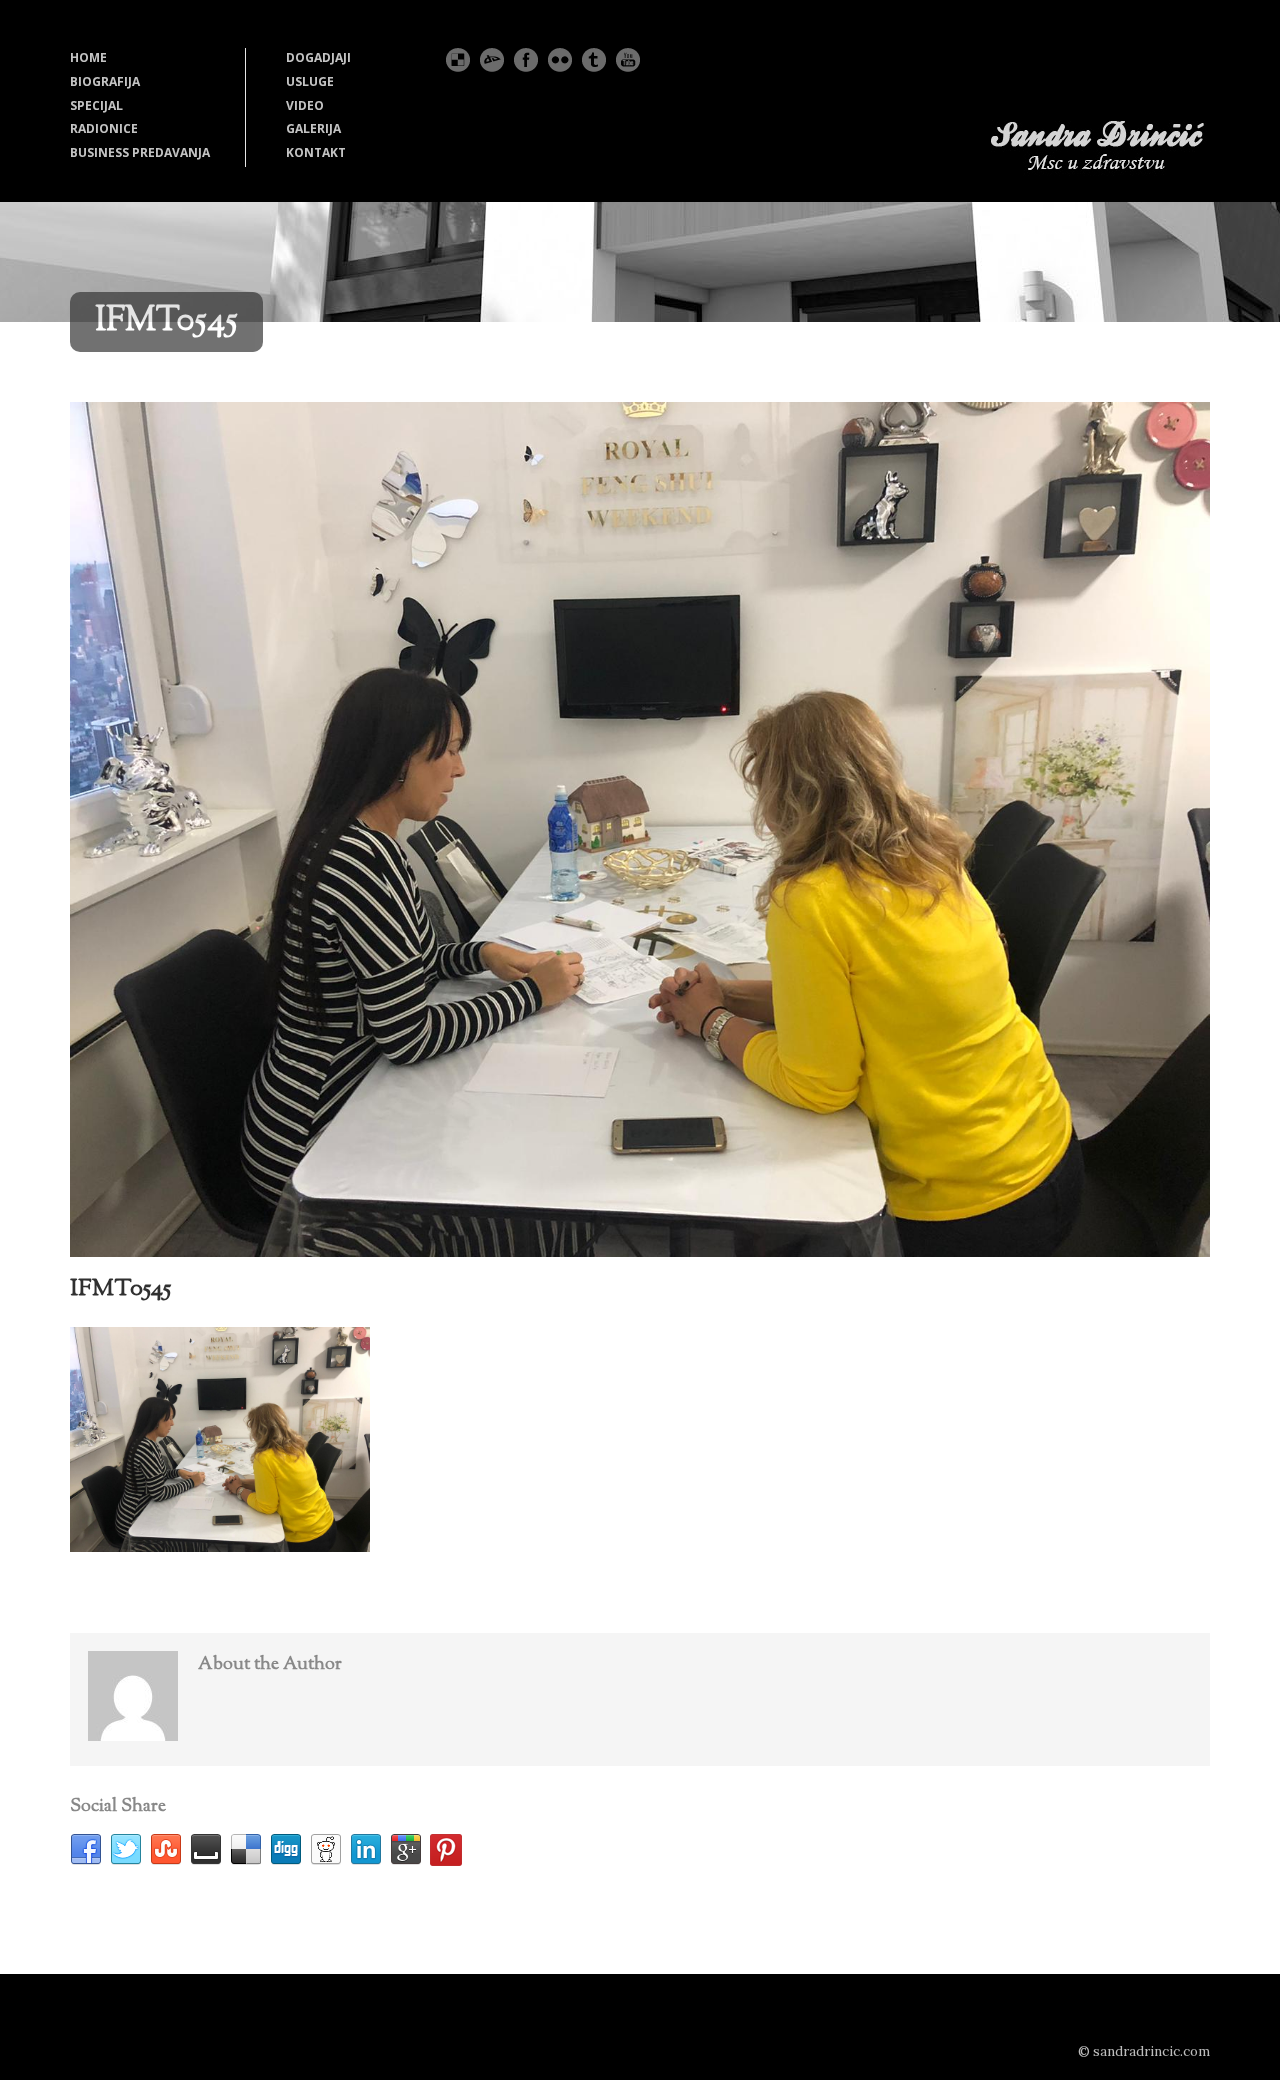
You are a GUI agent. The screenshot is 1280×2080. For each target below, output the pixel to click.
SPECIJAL (96, 105)
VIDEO (305, 105)
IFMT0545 (120, 1289)
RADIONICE (104, 128)
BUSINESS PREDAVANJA (140, 152)
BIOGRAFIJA (105, 81)
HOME (88, 57)
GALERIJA (313, 128)
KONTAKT (316, 152)
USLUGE (310, 81)
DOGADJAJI (318, 57)
